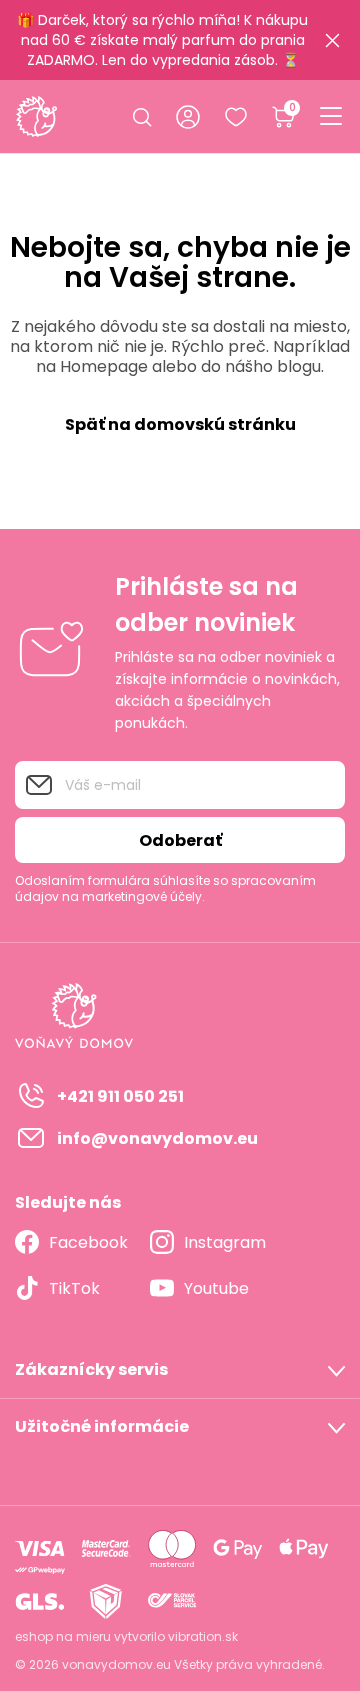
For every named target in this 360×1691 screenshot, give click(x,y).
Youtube (216, 1288)
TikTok (74, 1288)
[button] (180, 1370)
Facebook (88, 1242)
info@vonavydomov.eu (157, 1138)
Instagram (225, 1242)
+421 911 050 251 (120, 1096)
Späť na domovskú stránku (180, 424)
